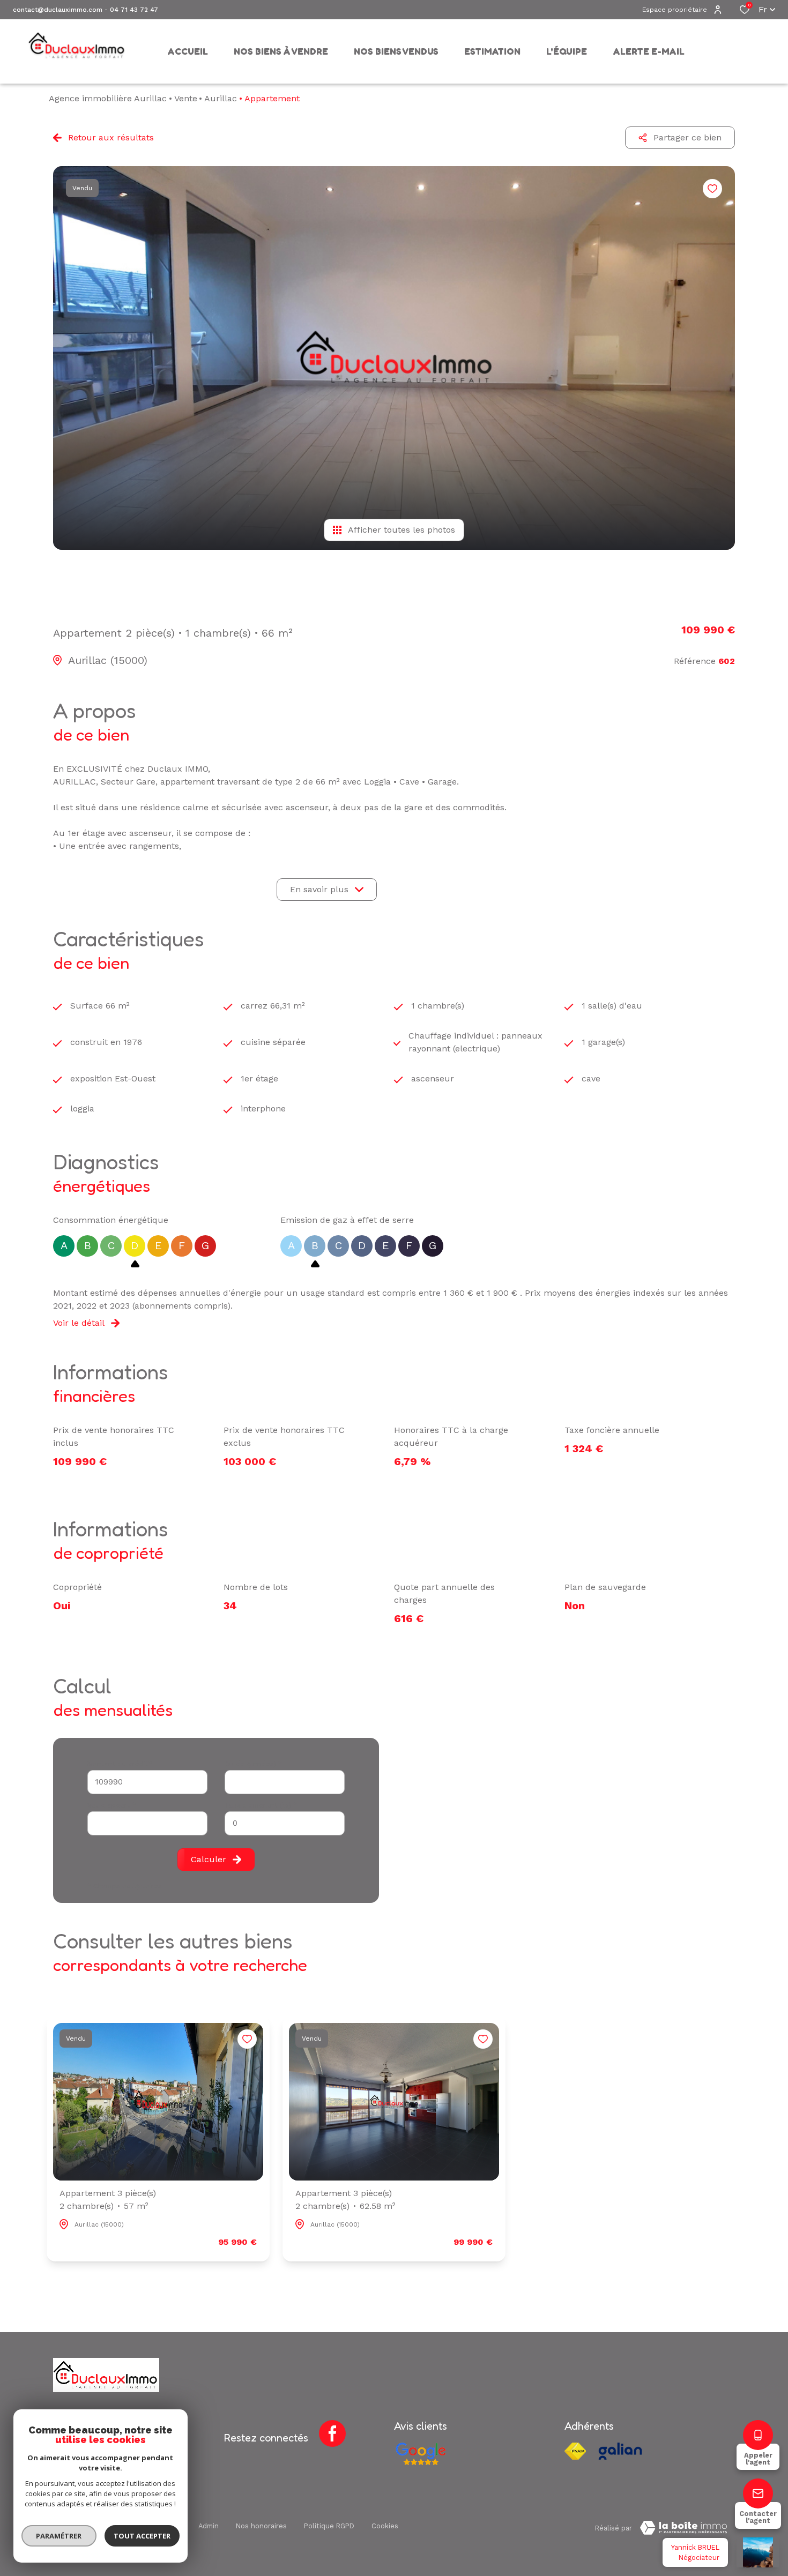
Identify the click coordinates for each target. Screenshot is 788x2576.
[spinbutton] (285, 1823)
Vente (186, 98)
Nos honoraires (261, 2526)
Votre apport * (112, 1805)
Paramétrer (59, 2536)
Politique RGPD (329, 2526)
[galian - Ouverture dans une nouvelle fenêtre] (620, 2451)
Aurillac (221, 98)
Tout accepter (142, 2536)
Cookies (385, 2526)
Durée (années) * (253, 1764)
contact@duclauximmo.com (58, 10)
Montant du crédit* (120, 1764)
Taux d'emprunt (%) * (261, 1805)
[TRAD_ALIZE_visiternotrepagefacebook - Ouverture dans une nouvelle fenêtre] (332, 2433)
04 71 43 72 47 (134, 10)
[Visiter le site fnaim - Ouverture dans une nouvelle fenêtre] (575, 2451)
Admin (209, 2526)
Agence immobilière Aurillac (108, 98)
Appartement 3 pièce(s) (108, 2200)
